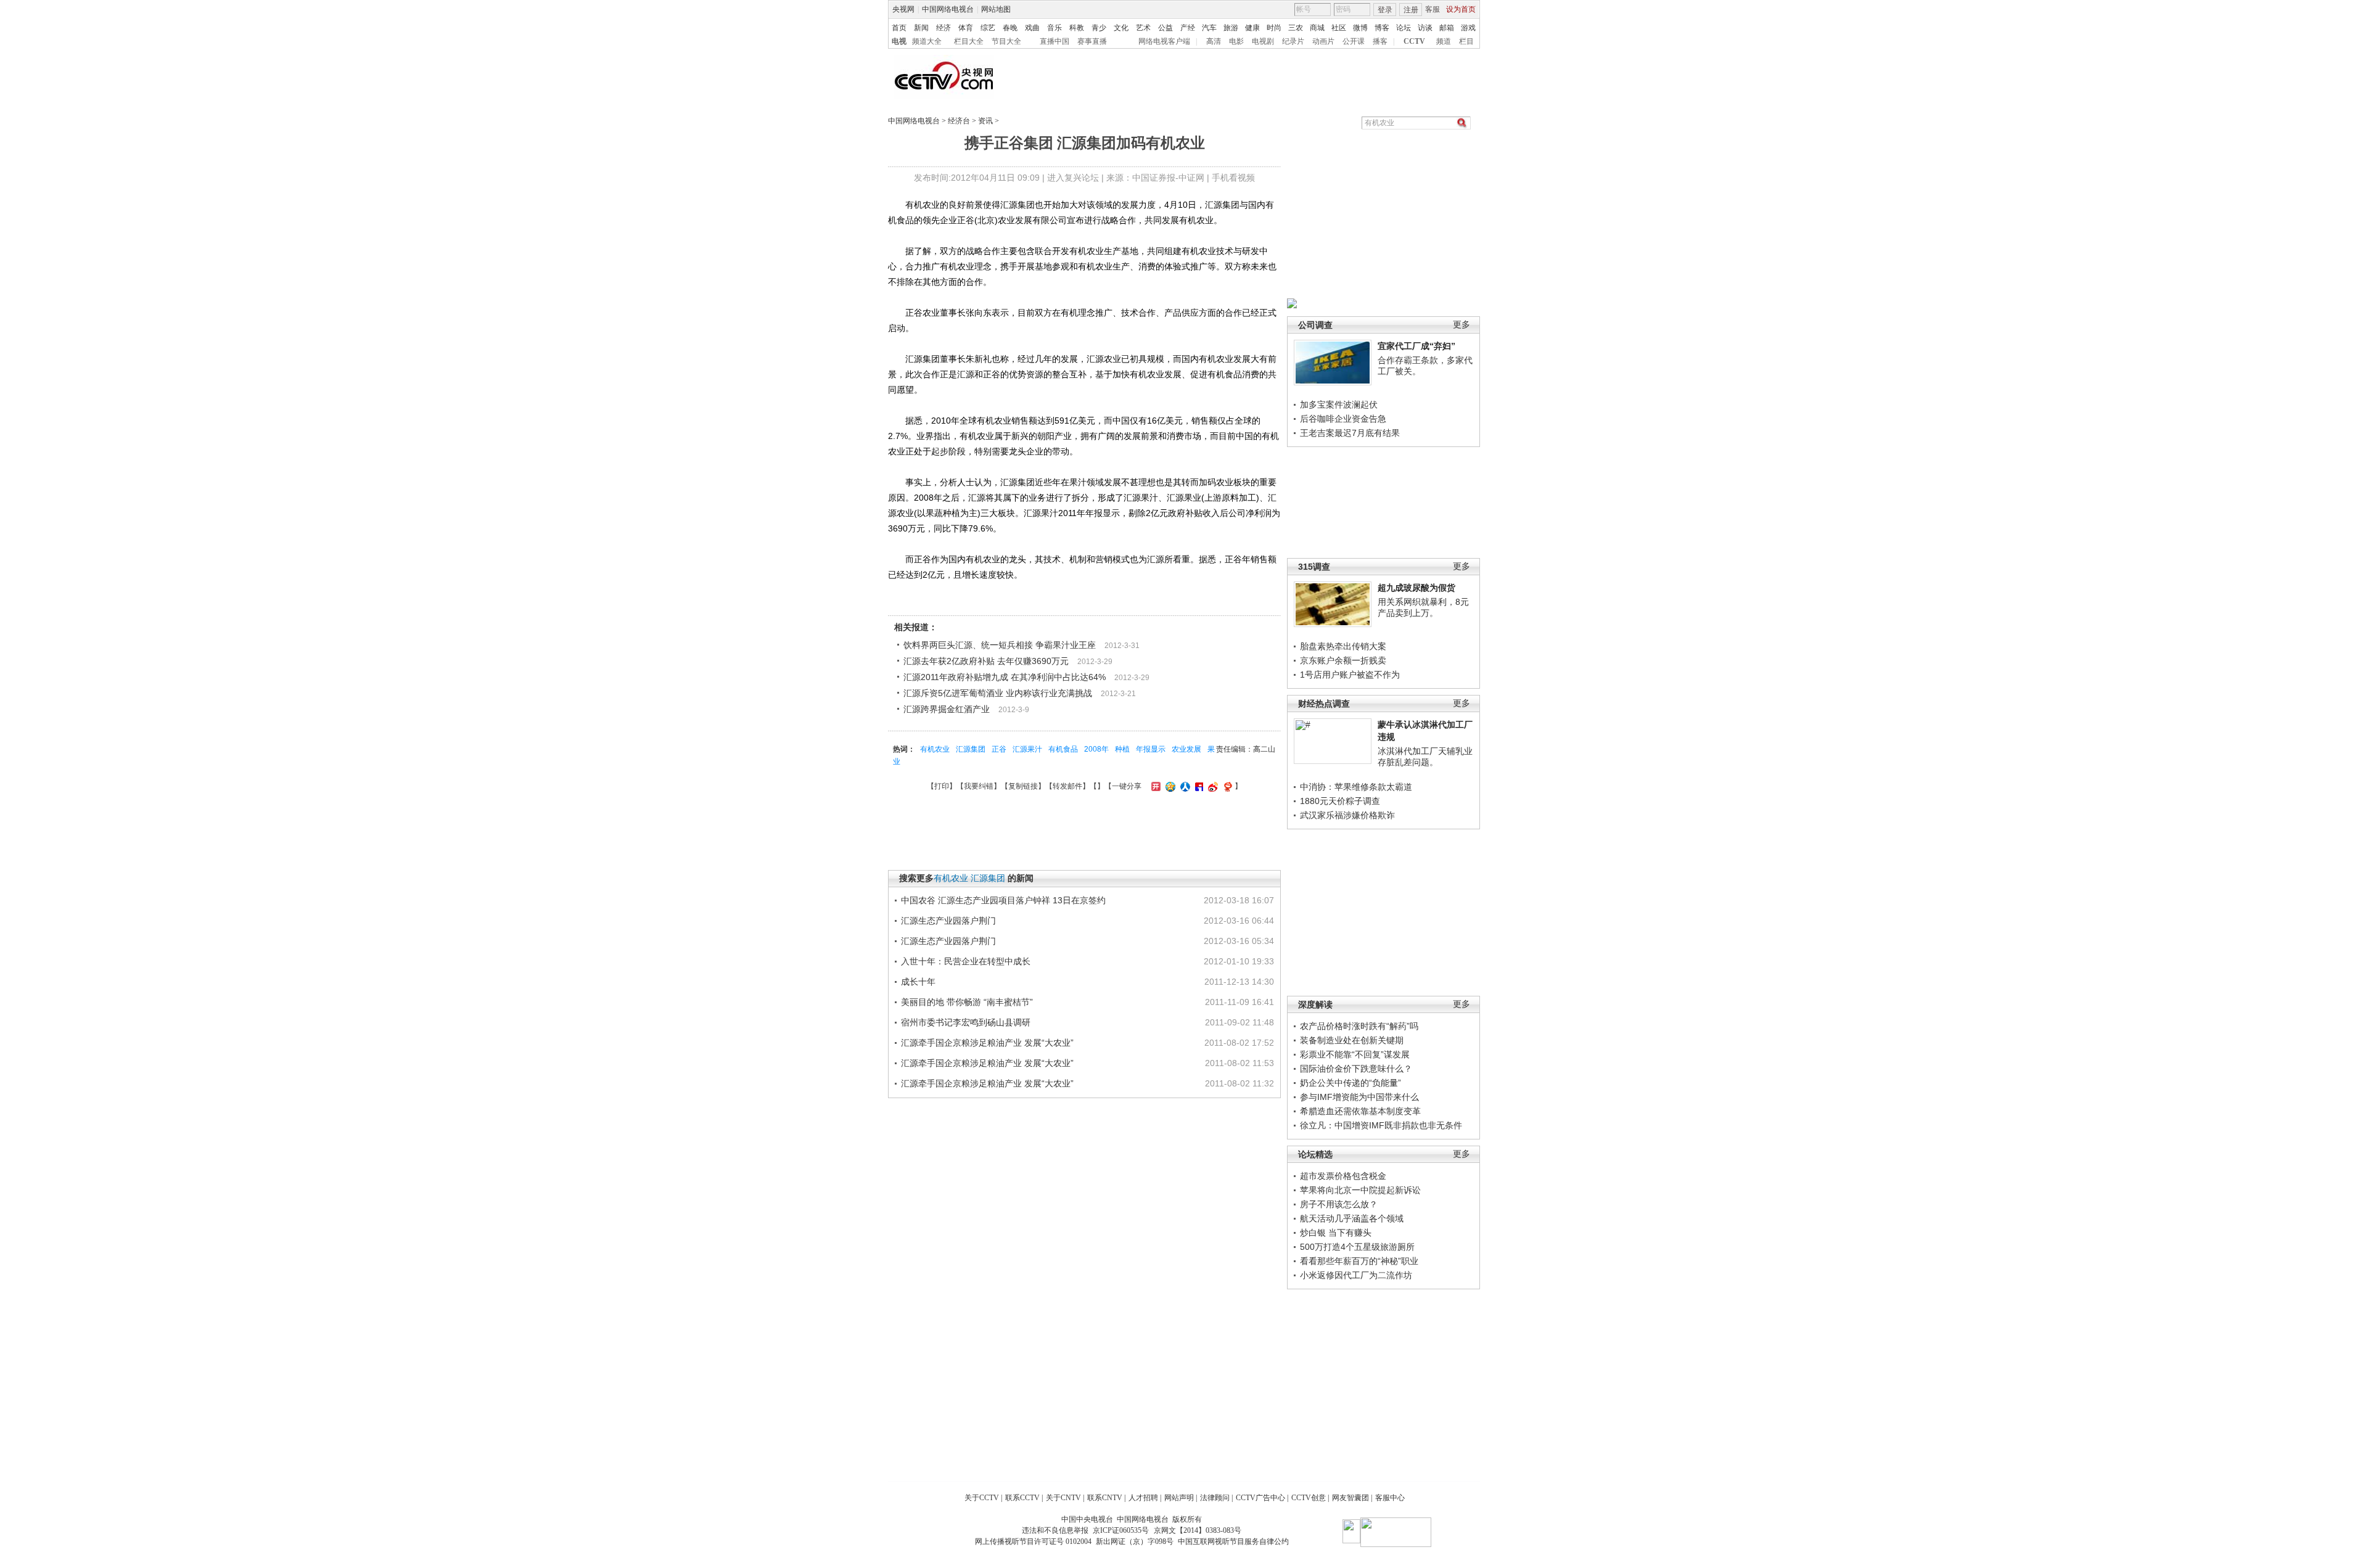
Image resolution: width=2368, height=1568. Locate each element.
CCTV (1414, 41)
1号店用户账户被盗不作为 (1350, 675)
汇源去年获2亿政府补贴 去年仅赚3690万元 (986, 661)
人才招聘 (1143, 1498)
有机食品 (1063, 749)
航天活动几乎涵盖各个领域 (1352, 1218)
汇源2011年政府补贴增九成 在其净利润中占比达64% (1005, 677)
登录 (1385, 10)
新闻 (921, 28)
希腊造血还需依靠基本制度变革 (1360, 1111)
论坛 (1404, 28)
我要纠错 (979, 786)
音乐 (1054, 28)
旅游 (1231, 28)
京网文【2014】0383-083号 (1198, 1530)
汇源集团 (971, 749)
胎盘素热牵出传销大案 (1343, 646)
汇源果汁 (1027, 749)
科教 (1077, 28)
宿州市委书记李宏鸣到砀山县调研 (966, 1022)
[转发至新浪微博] (1211, 786)
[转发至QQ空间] (1169, 786)
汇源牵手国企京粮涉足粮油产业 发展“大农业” (987, 1043)
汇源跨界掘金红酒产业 (947, 709)
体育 (966, 28)
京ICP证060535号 (1121, 1530)
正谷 (999, 749)
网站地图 (996, 9)
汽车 (1209, 28)
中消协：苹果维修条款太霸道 (1356, 787)
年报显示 (1151, 749)
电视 (899, 41)
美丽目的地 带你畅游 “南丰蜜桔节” (967, 1002)
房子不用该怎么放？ (1339, 1204)
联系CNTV (1105, 1498)
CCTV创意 (1309, 1498)
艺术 (1143, 28)
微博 (1360, 28)
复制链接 (1023, 786)
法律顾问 (1215, 1498)
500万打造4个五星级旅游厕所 (1357, 1247)
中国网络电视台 (948, 9)
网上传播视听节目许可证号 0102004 (1033, 1541)
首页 (899, 28)
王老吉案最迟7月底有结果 (1350, 433)
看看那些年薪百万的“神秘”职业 (1359, 1261)
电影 (1236, 41)
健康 (1252, 28)
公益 (1165, 28)
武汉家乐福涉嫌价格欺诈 (1347, 815)
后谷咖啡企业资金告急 (1343, 419)
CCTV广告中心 (1260, 1498)
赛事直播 (1092, 41)
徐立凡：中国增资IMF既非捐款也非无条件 (1381, 1125)
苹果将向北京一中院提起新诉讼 (1360, 1190)
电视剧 (1263, 41)
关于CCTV (982, 1498)
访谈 (1425, 28)
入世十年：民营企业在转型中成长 (966, 961)
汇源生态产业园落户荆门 (948, 921)
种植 (1122, 749)
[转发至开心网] (1154, 786)
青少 (1099, 28)
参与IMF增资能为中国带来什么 (1359, 1097)
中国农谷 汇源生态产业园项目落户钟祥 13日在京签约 (1003, 900)
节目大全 (1006, 41)
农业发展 (1186, 749)
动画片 (1323, 41)
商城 (1317, 28)
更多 (1461, 325)
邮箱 (1447, 28)
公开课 (1354, 41)
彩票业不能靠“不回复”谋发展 (1355, 1054)
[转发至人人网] (1184, 786)
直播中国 (1054, 41)
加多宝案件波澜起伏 (1339, 404)
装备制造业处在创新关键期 (1352, 1040)
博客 (1382, 28)
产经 (1188, 28)
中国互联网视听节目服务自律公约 (1233, 1541)
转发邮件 (1067, 786)
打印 (942, 786)
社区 (1339, 28)
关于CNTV (1063, 1498)
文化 (1121, 28)
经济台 (959, 121)
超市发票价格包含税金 (1343, 1176)
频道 (1444, 41)
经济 (943, 28)
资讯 (985, 121)
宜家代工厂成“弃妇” (1416, 346)
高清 (1214, 41)
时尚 (1274, 28)
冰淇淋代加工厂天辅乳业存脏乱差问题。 (1425, 757)
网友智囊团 (1350, 1498)
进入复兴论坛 (1073, 178)
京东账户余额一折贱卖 (1343, 660)
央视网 (903, 9)
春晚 (1010, 28)
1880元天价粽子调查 (1340, 801)
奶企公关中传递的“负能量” (1350, 1083)
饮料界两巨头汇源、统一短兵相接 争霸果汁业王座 (1000, 645)
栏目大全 (969, 41)
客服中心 (1390, 1498)
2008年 (1096, 749)
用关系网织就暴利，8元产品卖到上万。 (1423, 607)
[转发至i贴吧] (1198, 786)
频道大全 (927, 41)
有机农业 (935, 749)
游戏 (1468, 28)
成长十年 (918, 982)
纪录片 (1293, 41)
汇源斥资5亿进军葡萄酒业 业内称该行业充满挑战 (998, 693)
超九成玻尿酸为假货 (1416, 588)
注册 (1411, 10)
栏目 (1466, 41)
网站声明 (1179, 1498)
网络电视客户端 (1164, 41)
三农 (1296, 28)
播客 (1380, 41)
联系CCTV (1022, 1498)
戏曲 (1032, 28)
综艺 (988, 28)
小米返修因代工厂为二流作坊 (1356, 1275)
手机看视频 (1233, 178)
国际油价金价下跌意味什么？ (1356, 1069)
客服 (1433, 9)
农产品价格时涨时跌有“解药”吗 (1359, 1026)
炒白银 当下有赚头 (1336, 1233)
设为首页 (1461, 9)
